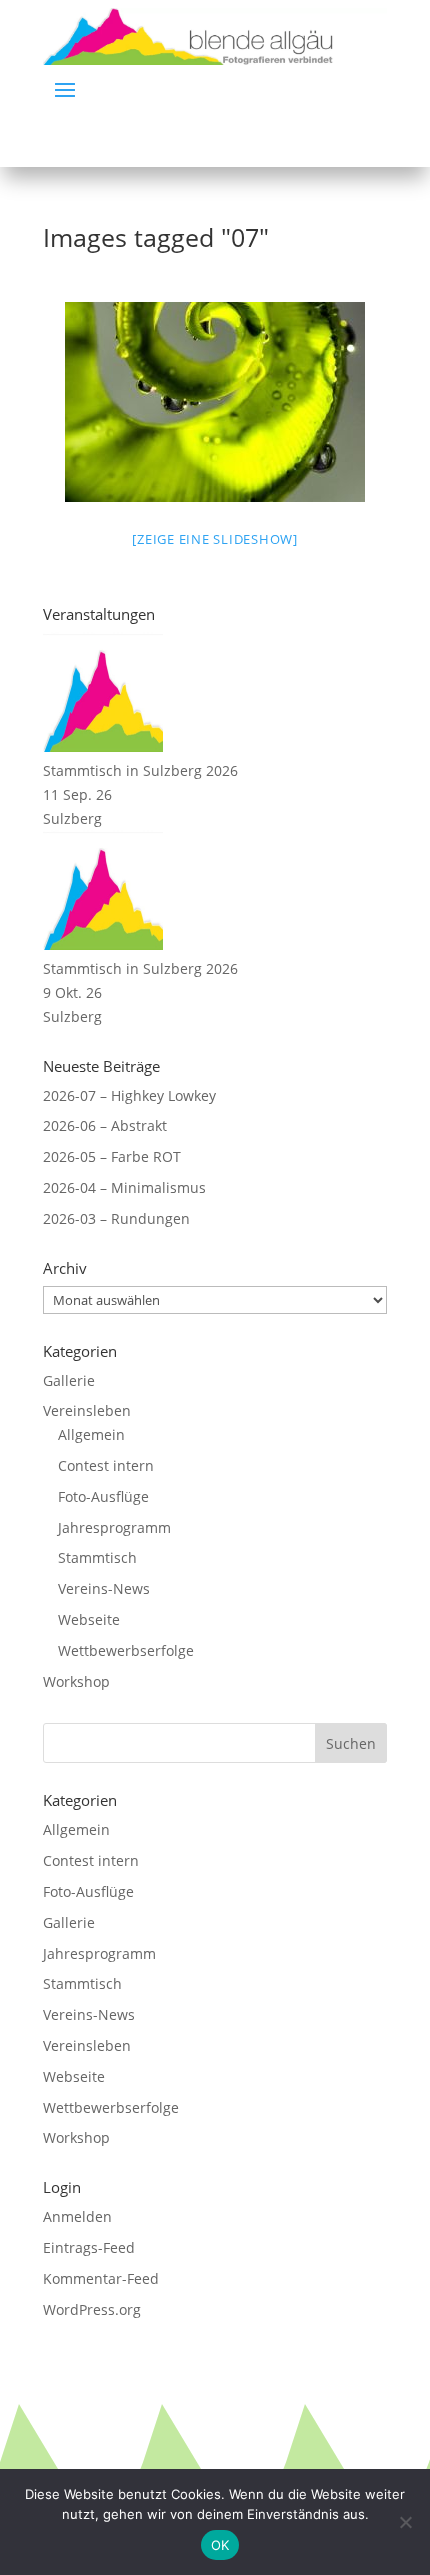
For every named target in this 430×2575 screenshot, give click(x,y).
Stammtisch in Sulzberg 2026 (140, 770)
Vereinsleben (87, 1410)
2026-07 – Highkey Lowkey (129, 1095)
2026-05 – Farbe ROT (112, 1156)
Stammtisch (97, 1557)
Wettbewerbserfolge (126, 1650)
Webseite (89, 1619)
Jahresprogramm (114, 1527)
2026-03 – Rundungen (116, 1218)
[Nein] (405, 2522)
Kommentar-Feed (101, 2278)
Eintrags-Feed (89, 2247)
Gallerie (69, 1380)
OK (220, 2545)
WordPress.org (92, 2309)
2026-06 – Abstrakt (105, 1125)
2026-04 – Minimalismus (124, 1187)
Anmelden (77, 2216)
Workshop (76, 1681)
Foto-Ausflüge (103, 1496)
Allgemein (91, 1434)
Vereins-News (104, 1588)
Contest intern (106, 1465)
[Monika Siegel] (215, 402)
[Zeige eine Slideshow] (215, 539)
